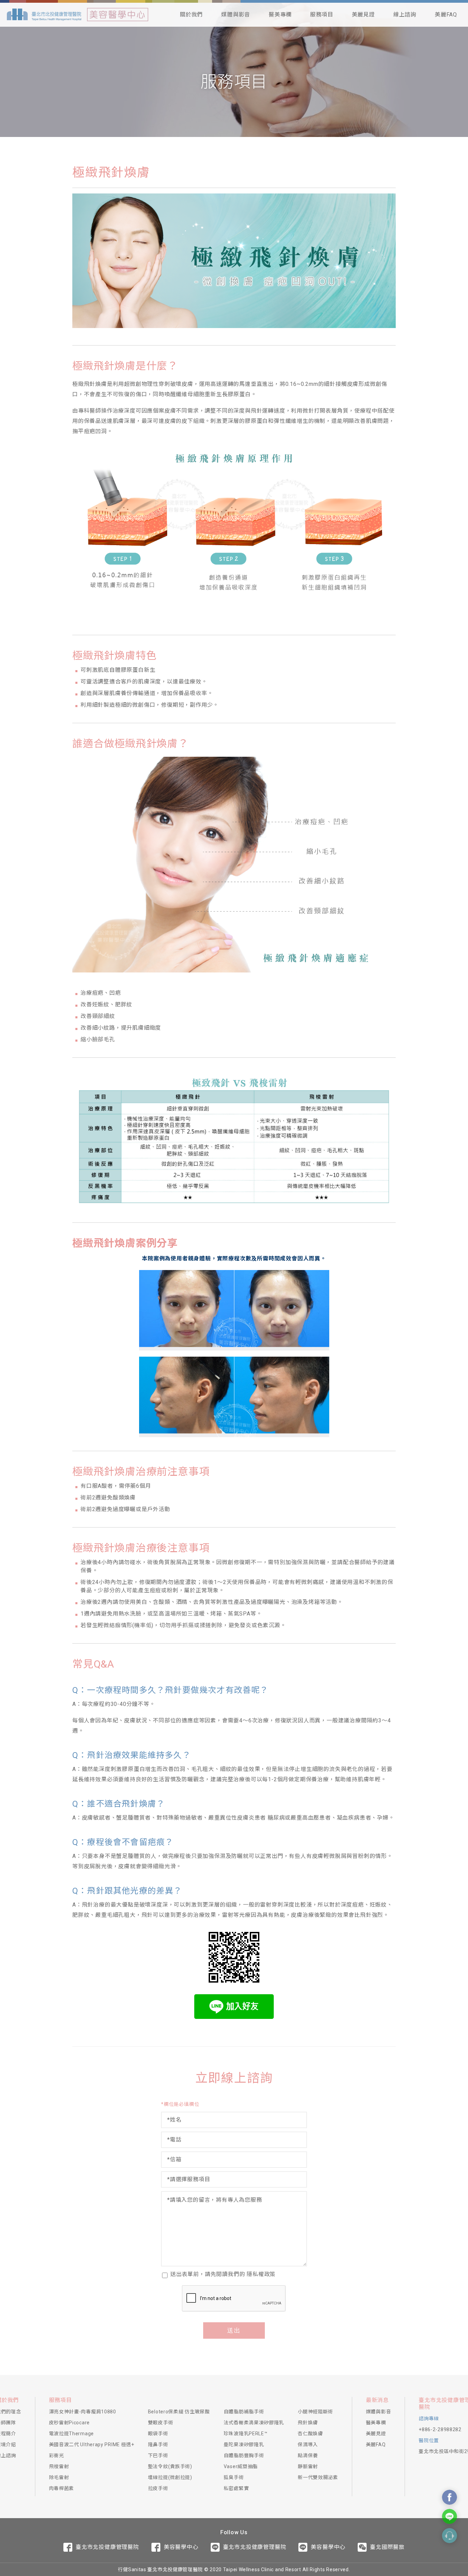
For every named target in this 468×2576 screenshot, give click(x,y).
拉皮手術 (158, 2488)
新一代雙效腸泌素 (318, 2477)
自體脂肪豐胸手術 (244, 2455)
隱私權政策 (261, 2274)
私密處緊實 (236, 2488)
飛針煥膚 (308, 2423)
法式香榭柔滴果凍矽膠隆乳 (254, 2423)
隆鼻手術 (158, 2445)
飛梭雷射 (59, 2466)
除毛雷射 (59, 2477)
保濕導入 (308, 2445)
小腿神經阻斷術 (315, 2412)
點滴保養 (308, 2455)
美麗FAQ (446, 15)
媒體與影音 (236, 15)
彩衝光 (57, 2455)
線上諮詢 (405, 15)
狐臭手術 (234, 2477)
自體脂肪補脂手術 (244, 2412)
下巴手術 (158, 2455)
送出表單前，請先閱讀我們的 (223, 2274)
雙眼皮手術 (161, 2423)
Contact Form (449, 2536)
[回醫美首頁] (118, 15)
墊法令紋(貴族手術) (170, 2466)
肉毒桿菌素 (62, 2488)
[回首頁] (44, 15)
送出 (234, 2330)
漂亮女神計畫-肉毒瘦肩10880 (83, 2412)
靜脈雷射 (308, 2466)
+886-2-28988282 (440, 2429)
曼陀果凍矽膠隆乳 (244, 2445)
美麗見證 (363, 15)
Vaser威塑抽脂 (241, 2466)
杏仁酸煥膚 (310, 2434)
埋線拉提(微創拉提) (170, 2477)
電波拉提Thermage (71, 2434)
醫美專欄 (280, 15)
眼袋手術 (158, 2434)
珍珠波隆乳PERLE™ (246, 2434)
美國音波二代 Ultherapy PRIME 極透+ (92, 2445)
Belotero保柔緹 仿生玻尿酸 (179, 2412)
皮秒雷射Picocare (69, 2423)
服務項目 (322, 15)
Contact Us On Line (449, 2516)
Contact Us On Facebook (449, 2497)
